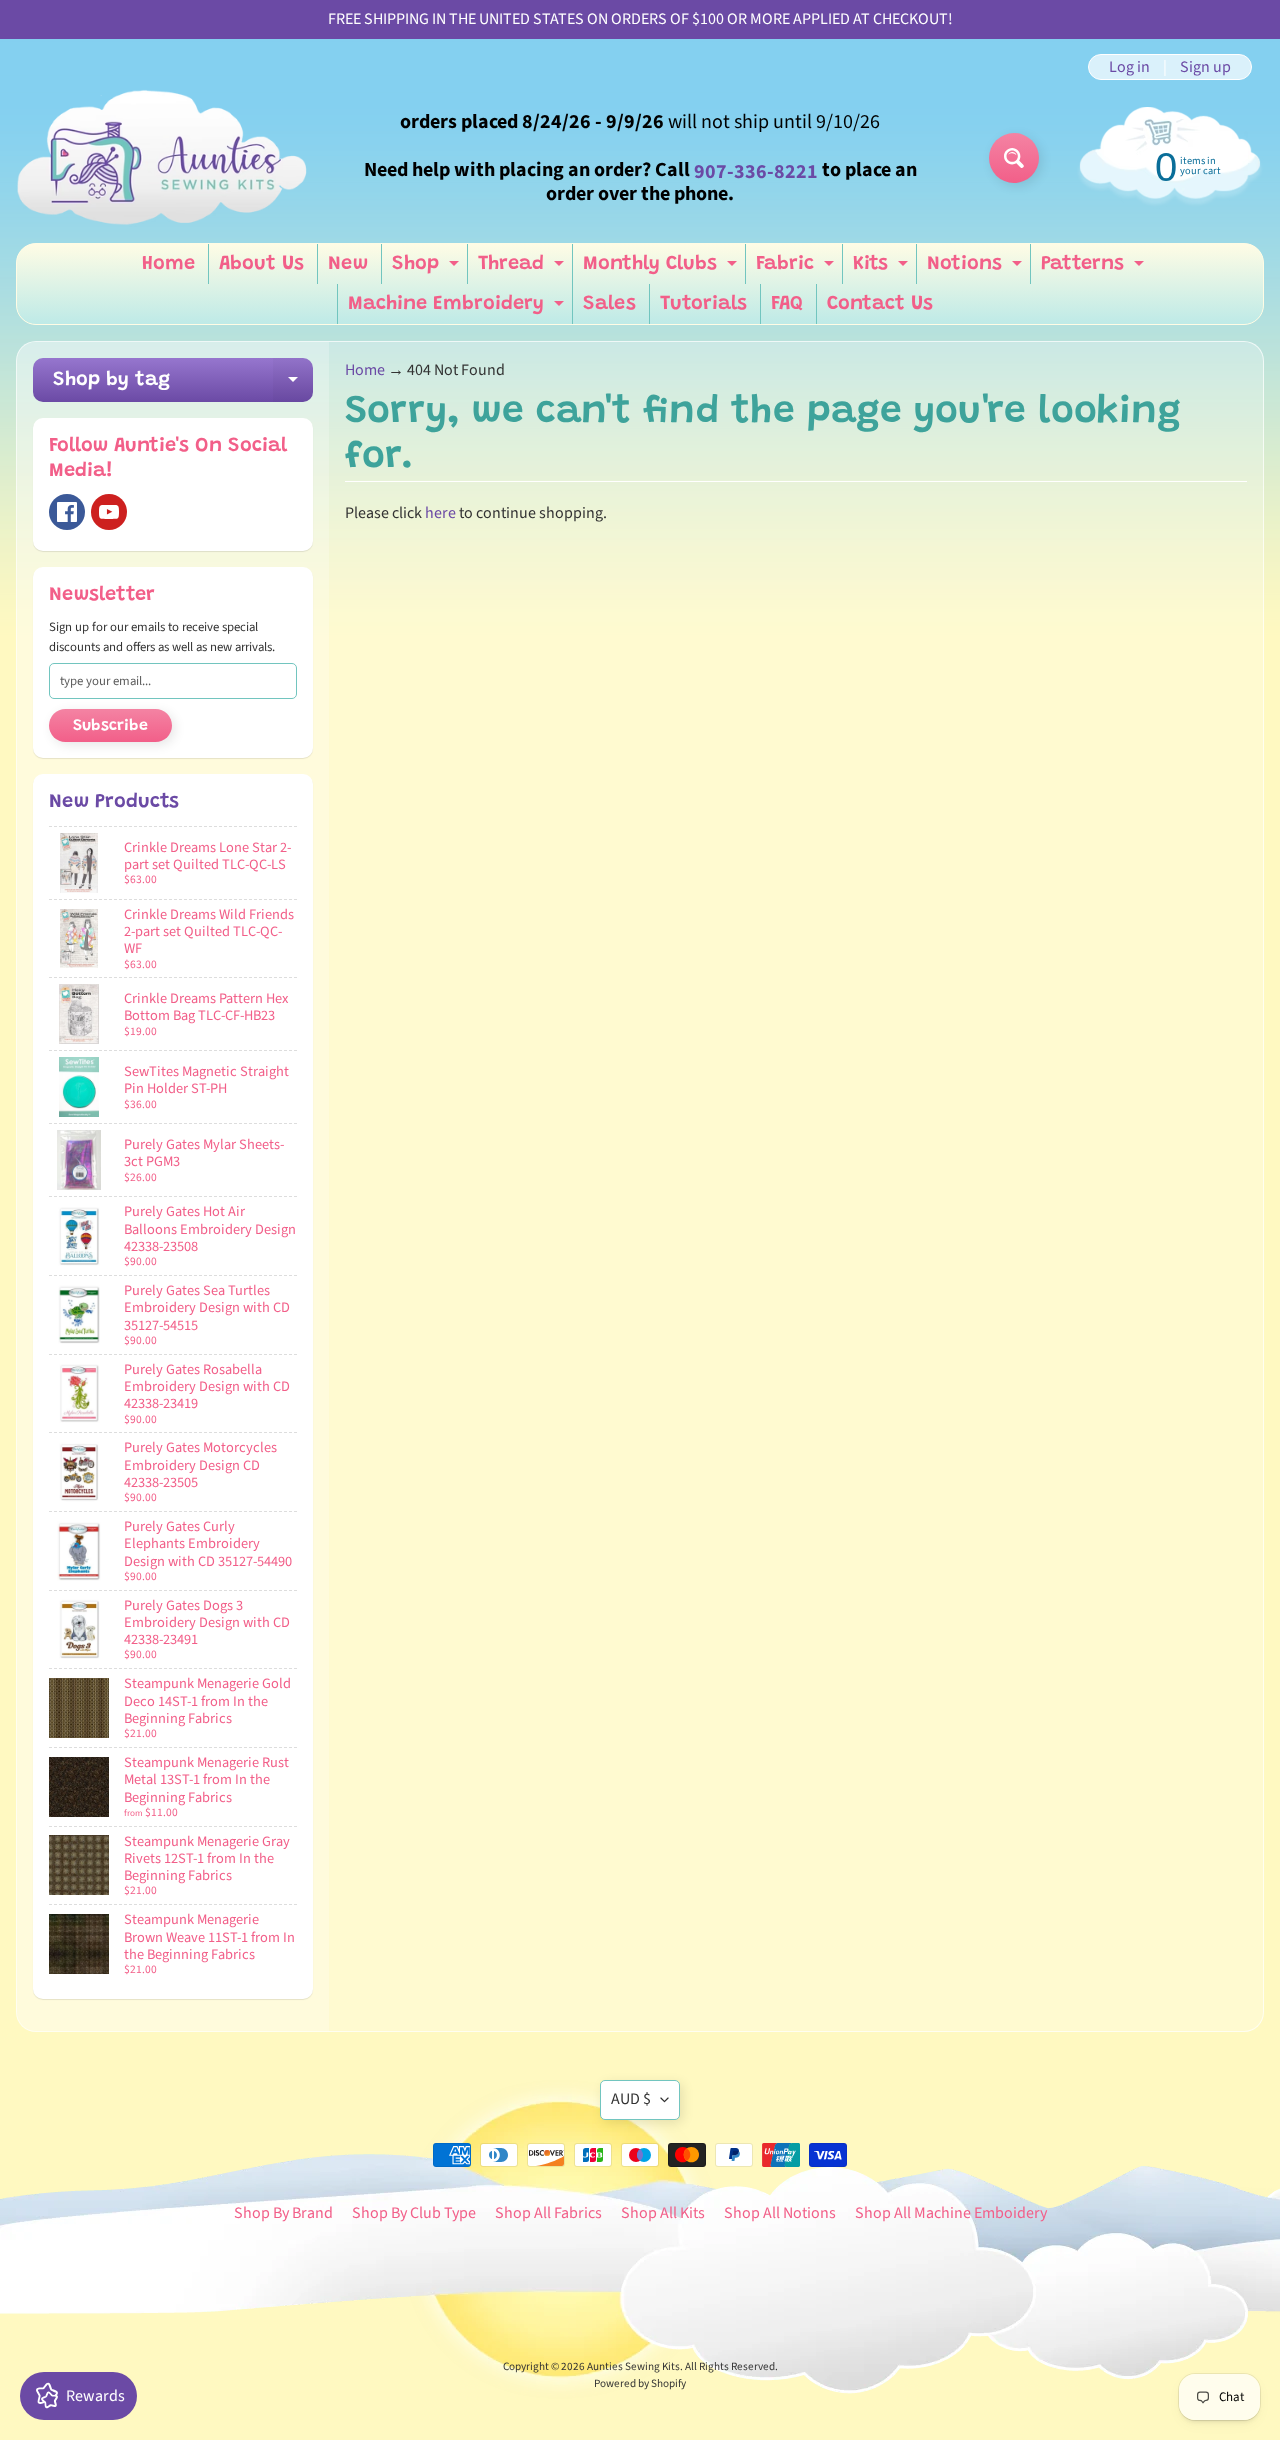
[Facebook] (67, 512)
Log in (1129, 67)
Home (168, 264)
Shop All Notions (780, 2213)
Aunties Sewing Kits (633, 2366)
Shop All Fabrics (548, 2213)
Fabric (797, 269)
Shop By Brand (283, 2213)
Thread (523, 269)
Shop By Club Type (414, 2213)
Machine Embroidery (458, 309)
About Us (261, 264)
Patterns (1095, 269)
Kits (883, 269)
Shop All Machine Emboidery (951, 2213)
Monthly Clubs (662, 269)
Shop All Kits (663, 2213)
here (440, 513)
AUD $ (631, 2099)
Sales (609, 304)
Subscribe (110, 726)
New (348, 264)
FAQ (787, 304)
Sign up (1205, 67)
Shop (428, 269)
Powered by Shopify (640, 2383)
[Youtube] (109, 512)
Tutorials (703, 304)
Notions (977, 269)
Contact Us (880, 304)
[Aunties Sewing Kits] (166, 158)
